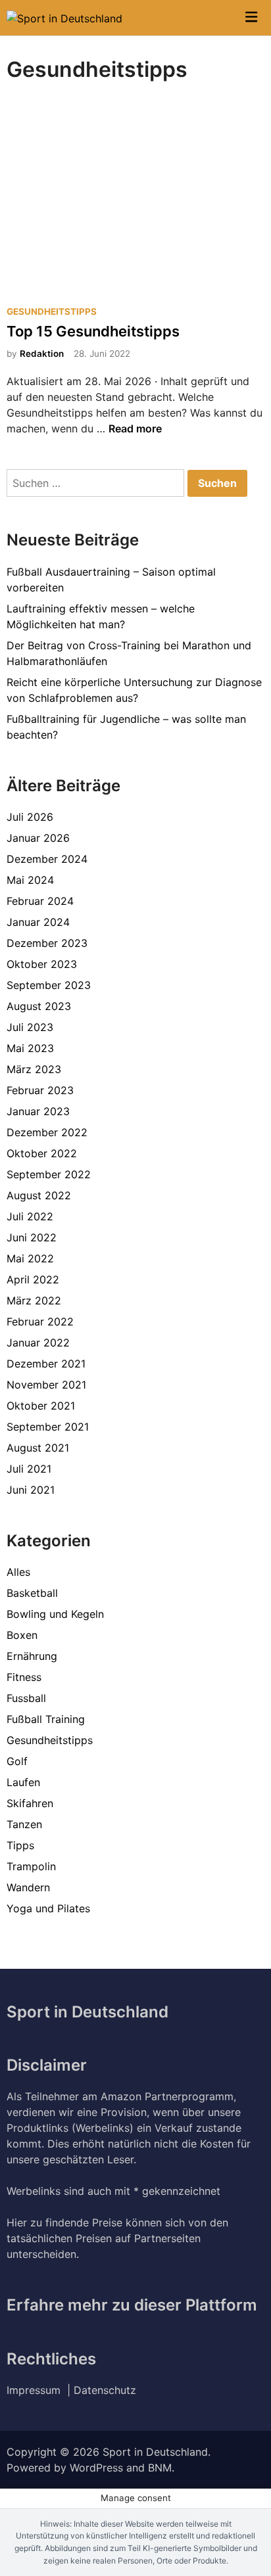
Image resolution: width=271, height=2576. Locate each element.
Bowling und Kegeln (55, 1614)
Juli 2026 (30, 817)
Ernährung (32, 1656)
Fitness (24, 1677)
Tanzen (24, 1824)
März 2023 (34, 1069)
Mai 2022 (30, 1258)
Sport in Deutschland (155, 2452)
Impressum (37, 2390)
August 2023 (39, 1006)
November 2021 (46, 1385)
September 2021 (48, 1427)
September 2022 (49, 1174)
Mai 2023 (30, 1048)
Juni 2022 (32, 1237)
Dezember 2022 (47, 1132)
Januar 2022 (38, 1343)
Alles (18, 1572)
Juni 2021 (31, 1490)
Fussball (26, 1698)
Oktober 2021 (41, 1406)
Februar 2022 (40, 1322)
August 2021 (38, 1448)
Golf (17, 1761)
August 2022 (39, 1195)
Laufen (23, 1782)
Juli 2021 (29, 1469)
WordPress (96, 2468)
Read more (135, 428)
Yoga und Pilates (48, 1908)
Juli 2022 (30, 1216)
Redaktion (42, 354)
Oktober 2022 (42, 1153)
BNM (160, 2468)
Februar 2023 (40, 1090)
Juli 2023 (30, 1027)
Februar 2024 (40, 901)
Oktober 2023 (42, 964)
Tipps (20, 1845)
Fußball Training (46, 1719)
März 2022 (34, 1300)
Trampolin (31, 1866)
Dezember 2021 (46, 1364)
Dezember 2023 (47, 943)
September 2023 (49, 985)
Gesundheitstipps (52, 311)
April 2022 (33, 1279)
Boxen (22, 1635)
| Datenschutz (102, 2390)
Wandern (28, 1887)
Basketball (32, 1593)
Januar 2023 (38, 1111)
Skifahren (30, 1803)
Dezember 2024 (47, 859)
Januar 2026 (38, 838)
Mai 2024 (30, 880)
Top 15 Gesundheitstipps (93, 331)
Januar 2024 (38, 922)
